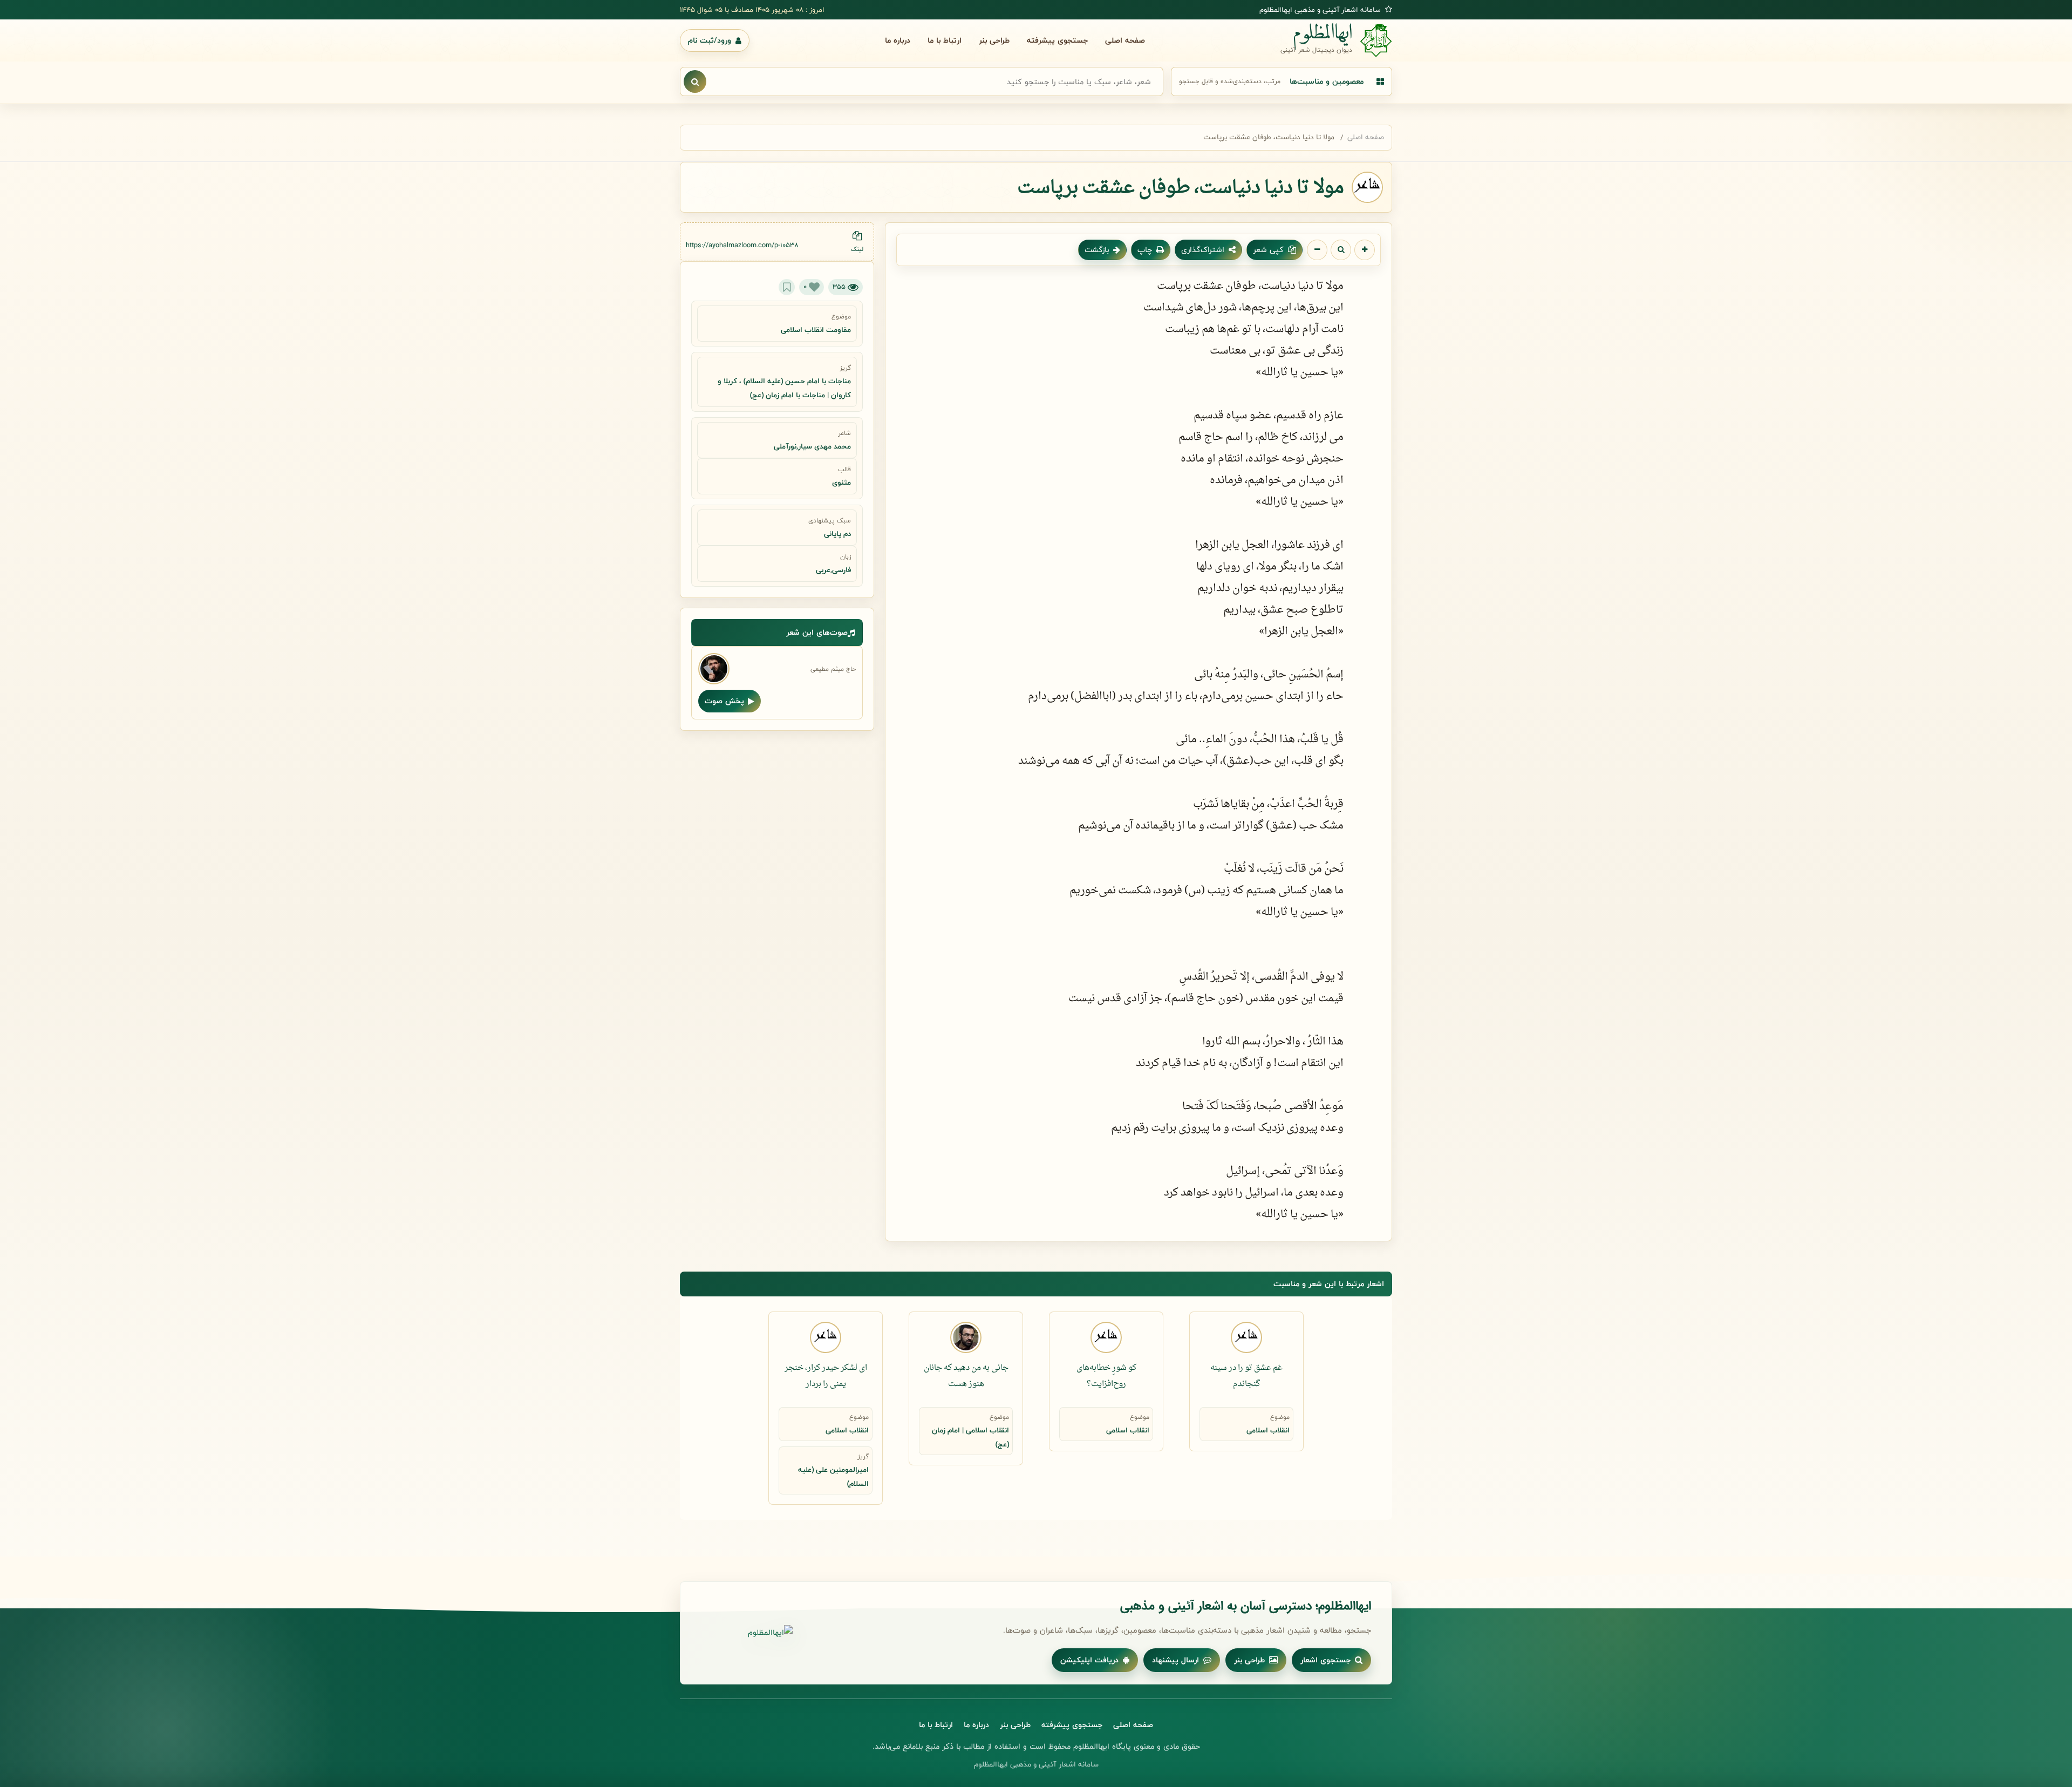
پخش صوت (724, 701)
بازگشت (1097, 250)
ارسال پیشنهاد (1175, 1660)
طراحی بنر (994, 40)
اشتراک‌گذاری (1203, 250)
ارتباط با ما (945, 40)
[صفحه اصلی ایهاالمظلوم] (747, 1633)
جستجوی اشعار (1325, 1660)
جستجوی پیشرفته (1057, 40)
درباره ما (898, 40)
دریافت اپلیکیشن (1089, 1660)
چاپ (1145, 250)
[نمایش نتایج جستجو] (695, 81)
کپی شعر (1268, 250)
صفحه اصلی (1125, 40)
